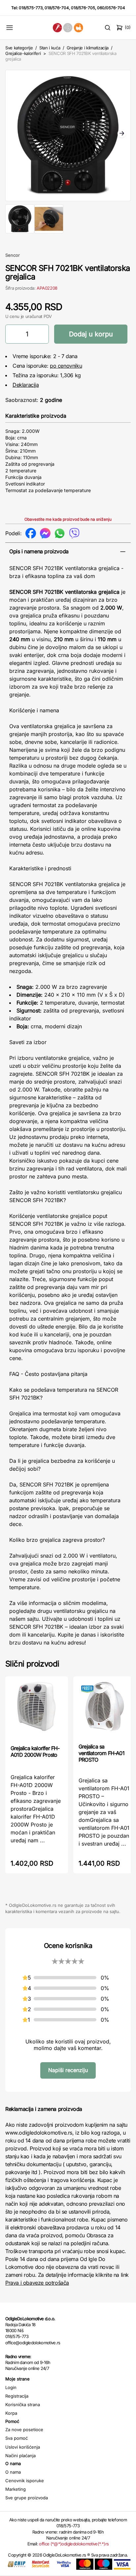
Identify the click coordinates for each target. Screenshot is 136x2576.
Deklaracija (26, 385)
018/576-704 (57, 8)
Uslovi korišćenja (23, 2447)
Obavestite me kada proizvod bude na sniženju (68, 519)
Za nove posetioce (24, 2430)
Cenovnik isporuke (25, 2481)
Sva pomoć (17, 2438)
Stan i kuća (50, 48)
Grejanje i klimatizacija (88, 48)
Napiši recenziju (68, 2070)
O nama (13, 2472)
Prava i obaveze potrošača (37, 2283)
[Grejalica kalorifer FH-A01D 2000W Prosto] (37, 1710)
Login (11, 2387)
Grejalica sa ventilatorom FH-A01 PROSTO (102, 1753)
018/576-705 (83, 8)
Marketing (16, 2489)
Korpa (11, 2413)
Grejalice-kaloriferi (23, 53)
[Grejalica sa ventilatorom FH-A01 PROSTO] (105, 1709)
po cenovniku (66, 366)
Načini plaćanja (20, 2456)
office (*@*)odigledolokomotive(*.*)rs (74, 2544)
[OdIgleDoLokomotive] (68, 27)
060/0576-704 (111, 8)
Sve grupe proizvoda (27, 2498)
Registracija (17, 2396)
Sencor (13, 255)
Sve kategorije (19, 48)
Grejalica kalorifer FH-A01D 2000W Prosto (35, 1751)
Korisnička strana (23, 2405)
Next (122, 134)
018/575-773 (31, 8)
